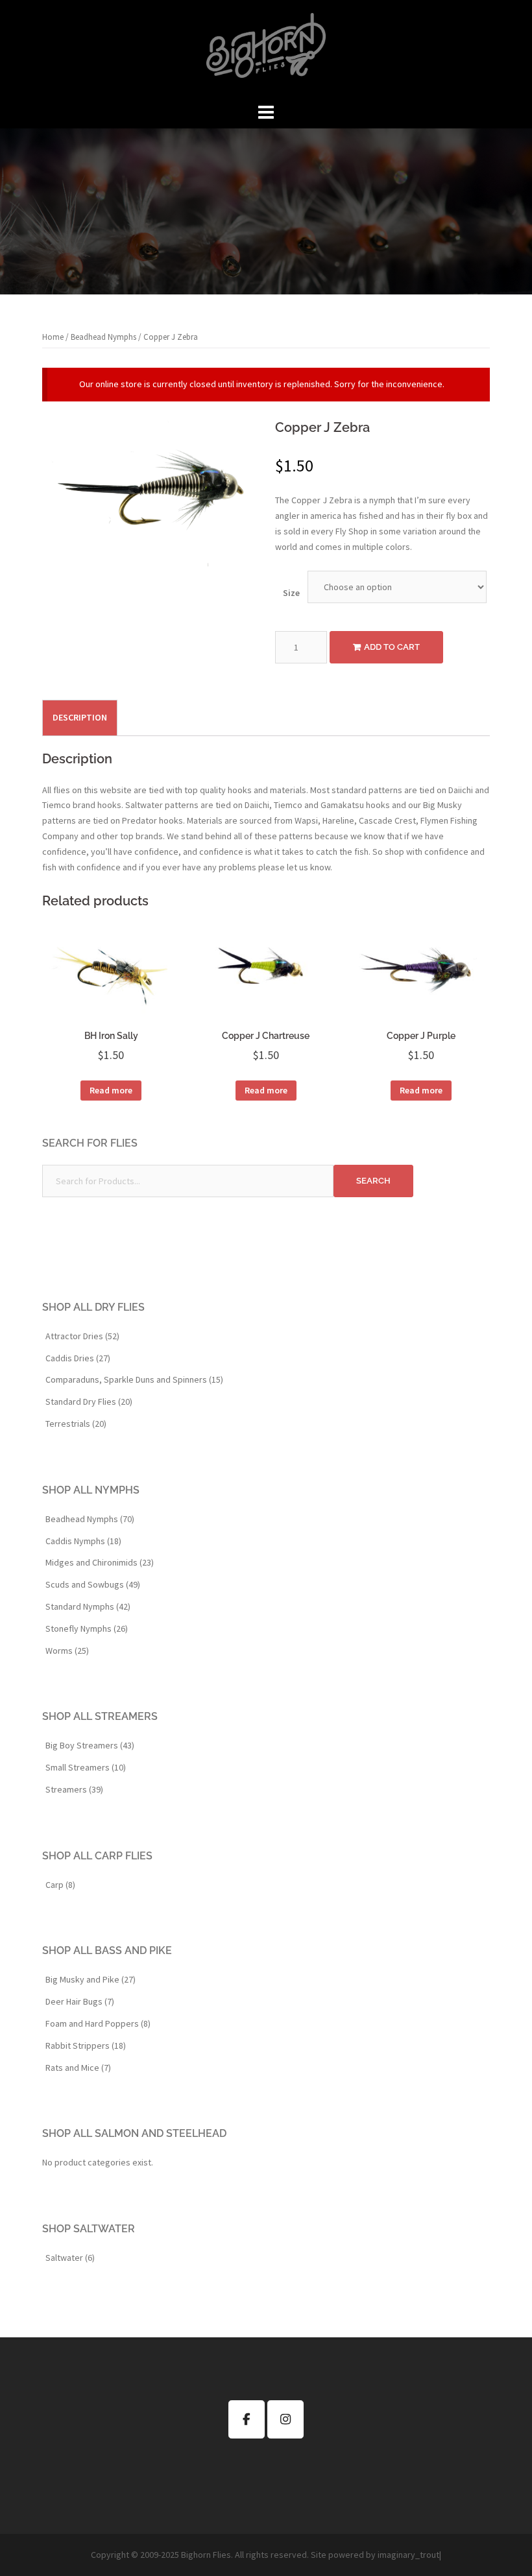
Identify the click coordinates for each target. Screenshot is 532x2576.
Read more (111, 1090)
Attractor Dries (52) (82, 1336)
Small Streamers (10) (86, 1767)
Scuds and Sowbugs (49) (93, 1584)
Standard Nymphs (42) (88, 1606)
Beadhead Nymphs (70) (90, 1519)
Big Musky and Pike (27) (91, 1979)
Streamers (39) (74, 1789)
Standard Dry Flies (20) (89, 1401)
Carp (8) (60, 1885)
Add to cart (392, 647)
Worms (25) (67, 1651)
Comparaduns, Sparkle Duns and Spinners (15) (134, 1379)
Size (291, 593)
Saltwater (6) (70, 2258)
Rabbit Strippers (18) (86, 2045)
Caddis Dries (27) (78, 1358)
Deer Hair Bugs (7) (80, 2001)
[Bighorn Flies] (266, 49)
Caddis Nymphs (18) (83, 1541)
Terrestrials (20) (76, 1424)
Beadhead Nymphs (103, 337)
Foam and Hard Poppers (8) (98, 2023)
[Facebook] (247, 2419)
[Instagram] (285, 2419)
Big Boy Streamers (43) (90, 1745)
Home (53, 337)
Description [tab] (80, 717)
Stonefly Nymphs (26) (87, 1628)
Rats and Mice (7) (78, 2068)
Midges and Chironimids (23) (100, 1562)
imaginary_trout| (409, 2555)
